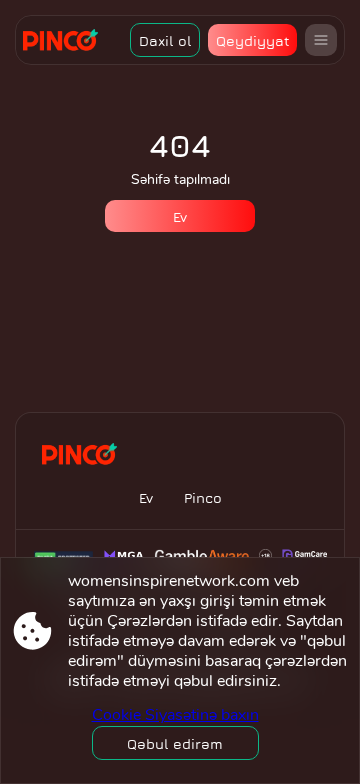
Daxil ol (165, 40)
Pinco (203, 497)
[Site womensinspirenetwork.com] (67, 40)
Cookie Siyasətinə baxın (175, 715)
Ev (180, 216)
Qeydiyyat (253, 40)
